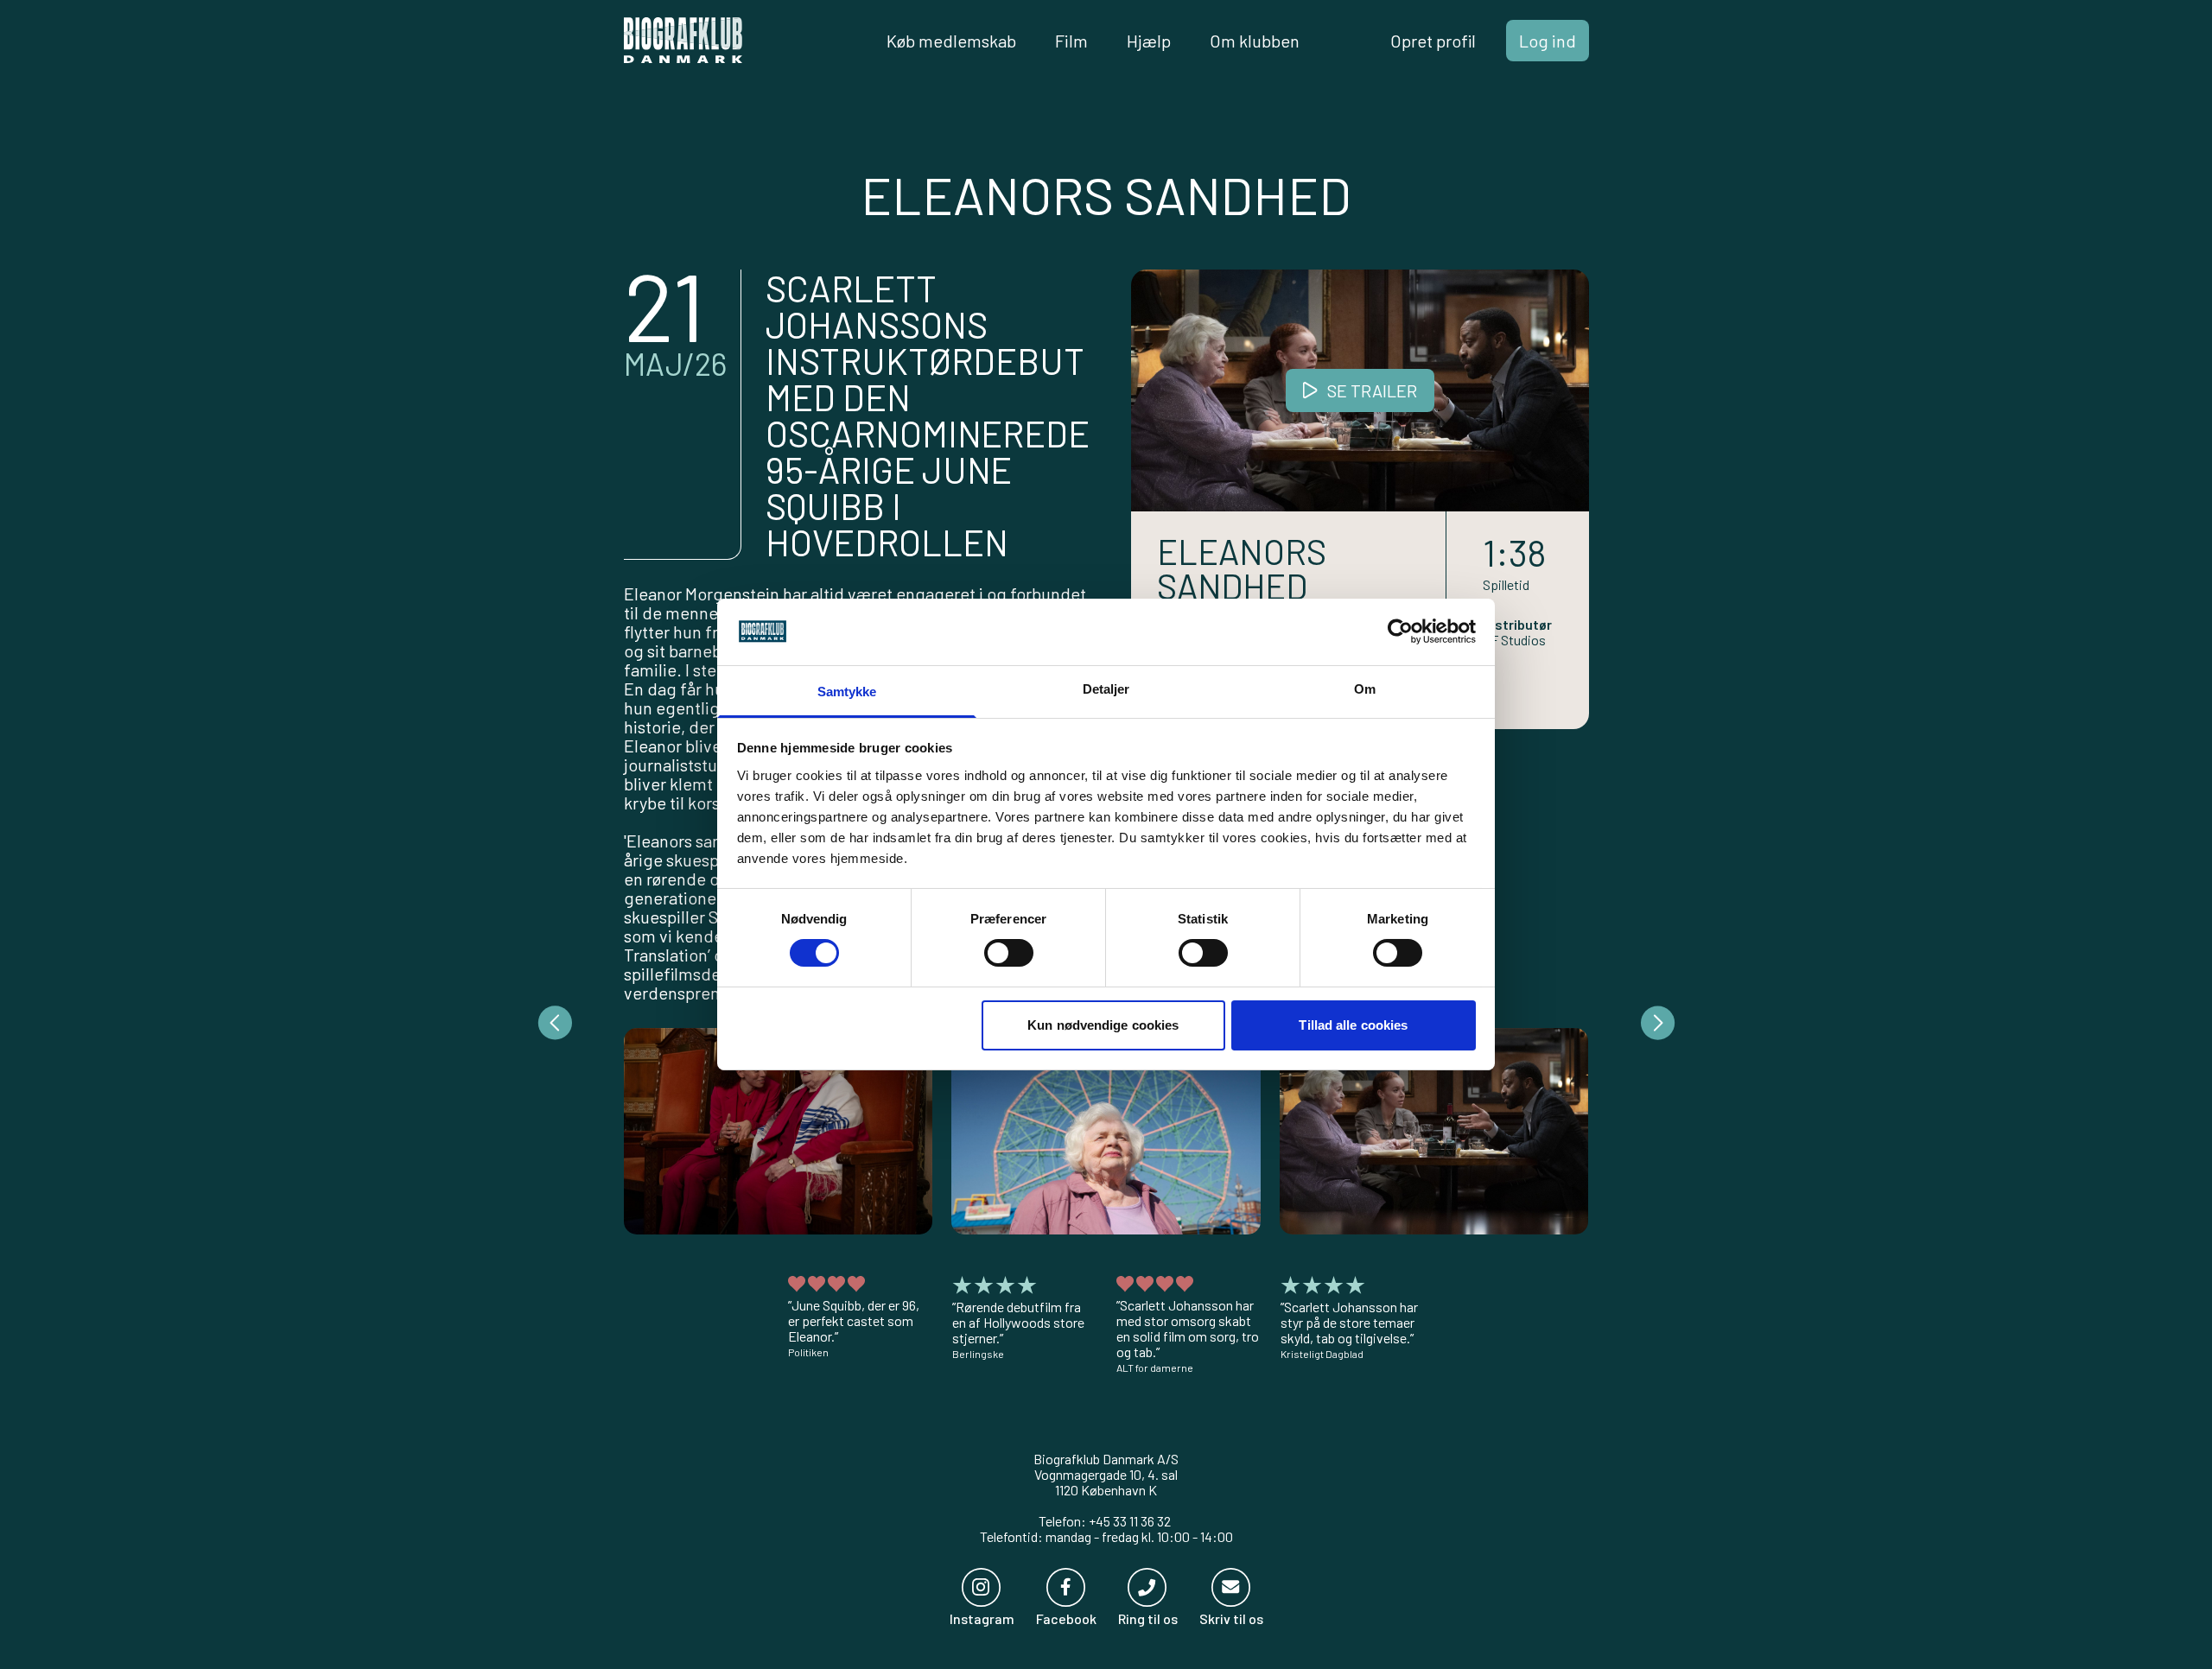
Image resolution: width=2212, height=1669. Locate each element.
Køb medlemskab (951, 41)
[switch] (1009, 953)
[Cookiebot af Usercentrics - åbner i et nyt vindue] (1400, 631)
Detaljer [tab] (1106, 689)
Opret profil (1433, 41)
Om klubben (1255, 41)
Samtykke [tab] (847, 692)
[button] (779, 1131)
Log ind (1548, 41)
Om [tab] (1365, 689)
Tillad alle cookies (1353, 1025)
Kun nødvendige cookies (1103, 1025)
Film (1071, 41)
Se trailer (1372, 390)
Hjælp (1149, 41)
